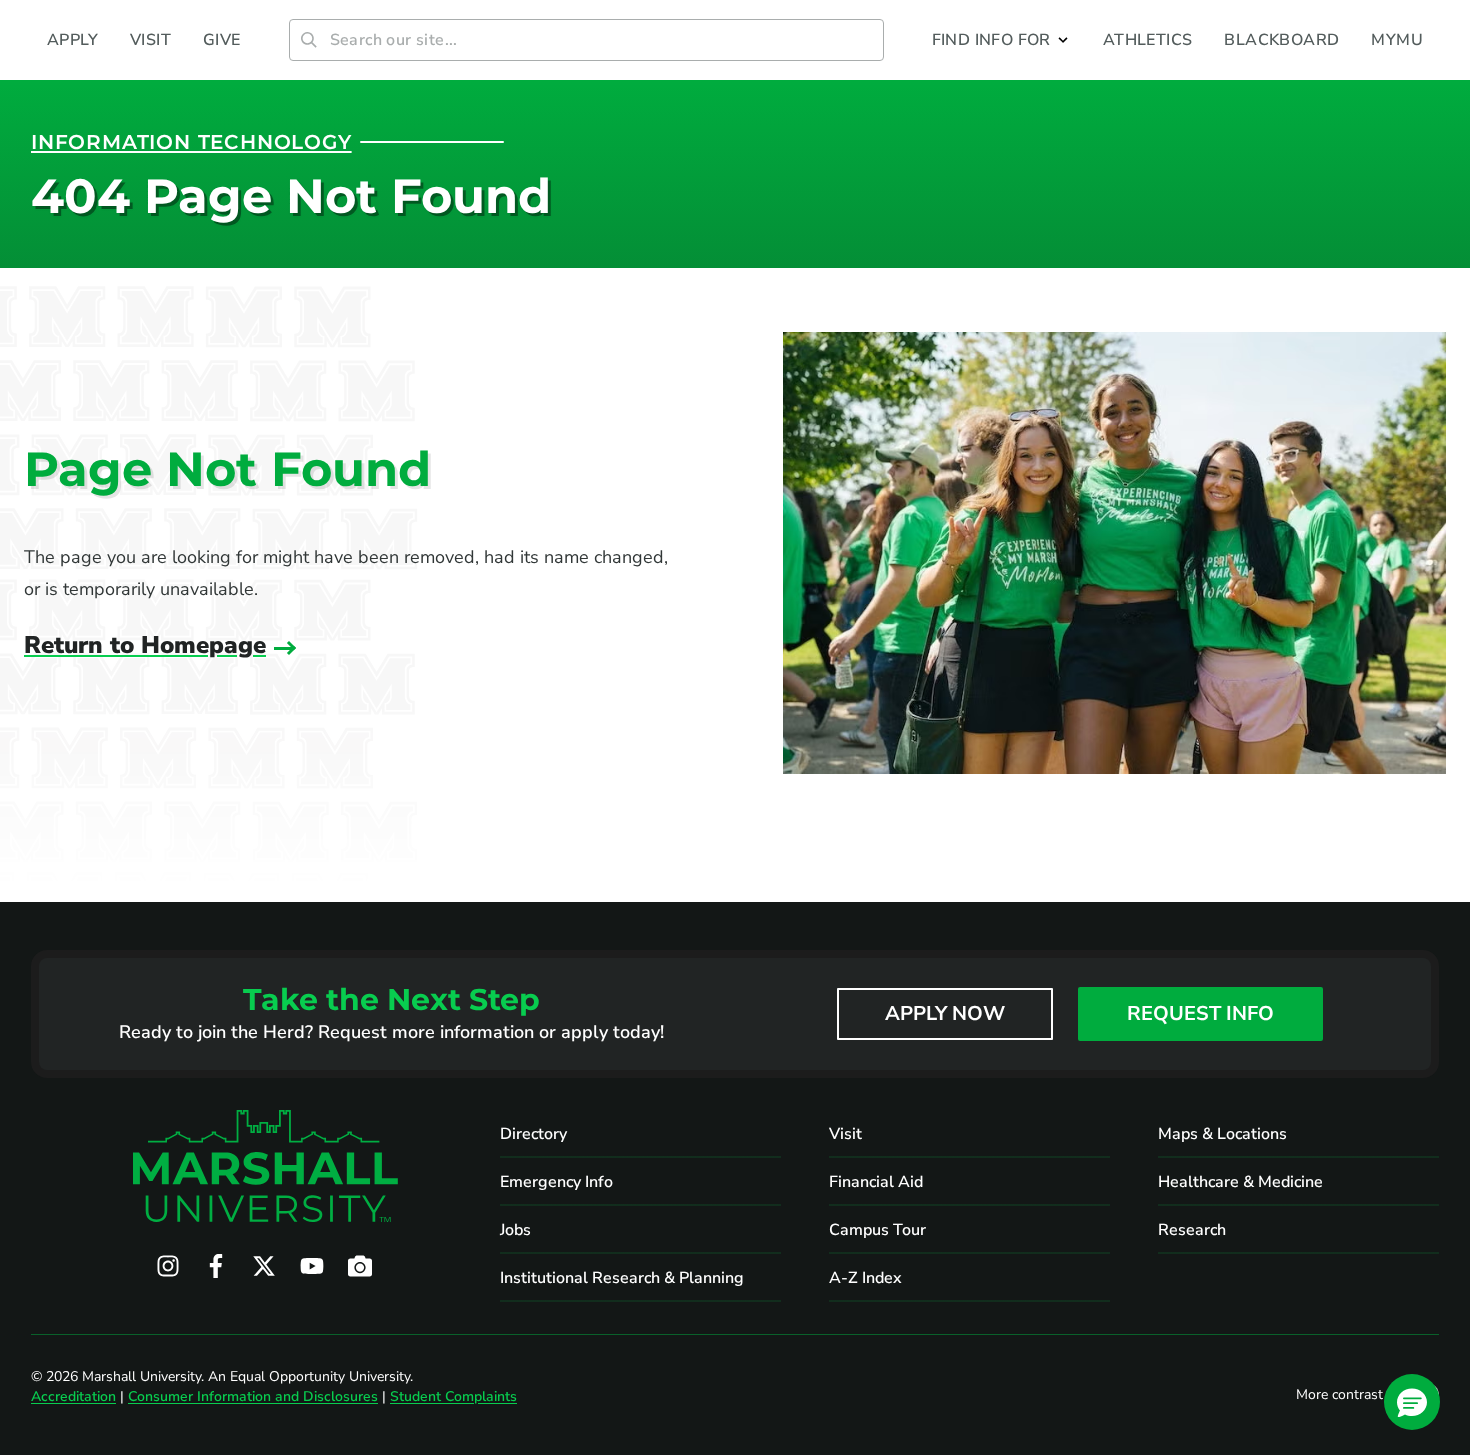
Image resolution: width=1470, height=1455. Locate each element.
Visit (845, 1134)
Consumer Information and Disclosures (253, 1396)
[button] (1001, 40)
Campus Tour (877, 1230)
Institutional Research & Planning (622, 1278)
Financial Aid (876, 1182)
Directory (533, 1134)
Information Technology (191, 142)
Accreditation (73, 1396)
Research (1192, 1230)
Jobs (515, 1230)
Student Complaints (453, 1396)
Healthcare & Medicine (1240, 1182)
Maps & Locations (1222, 1134)
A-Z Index (865, 1278)
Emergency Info (556, 1182)
